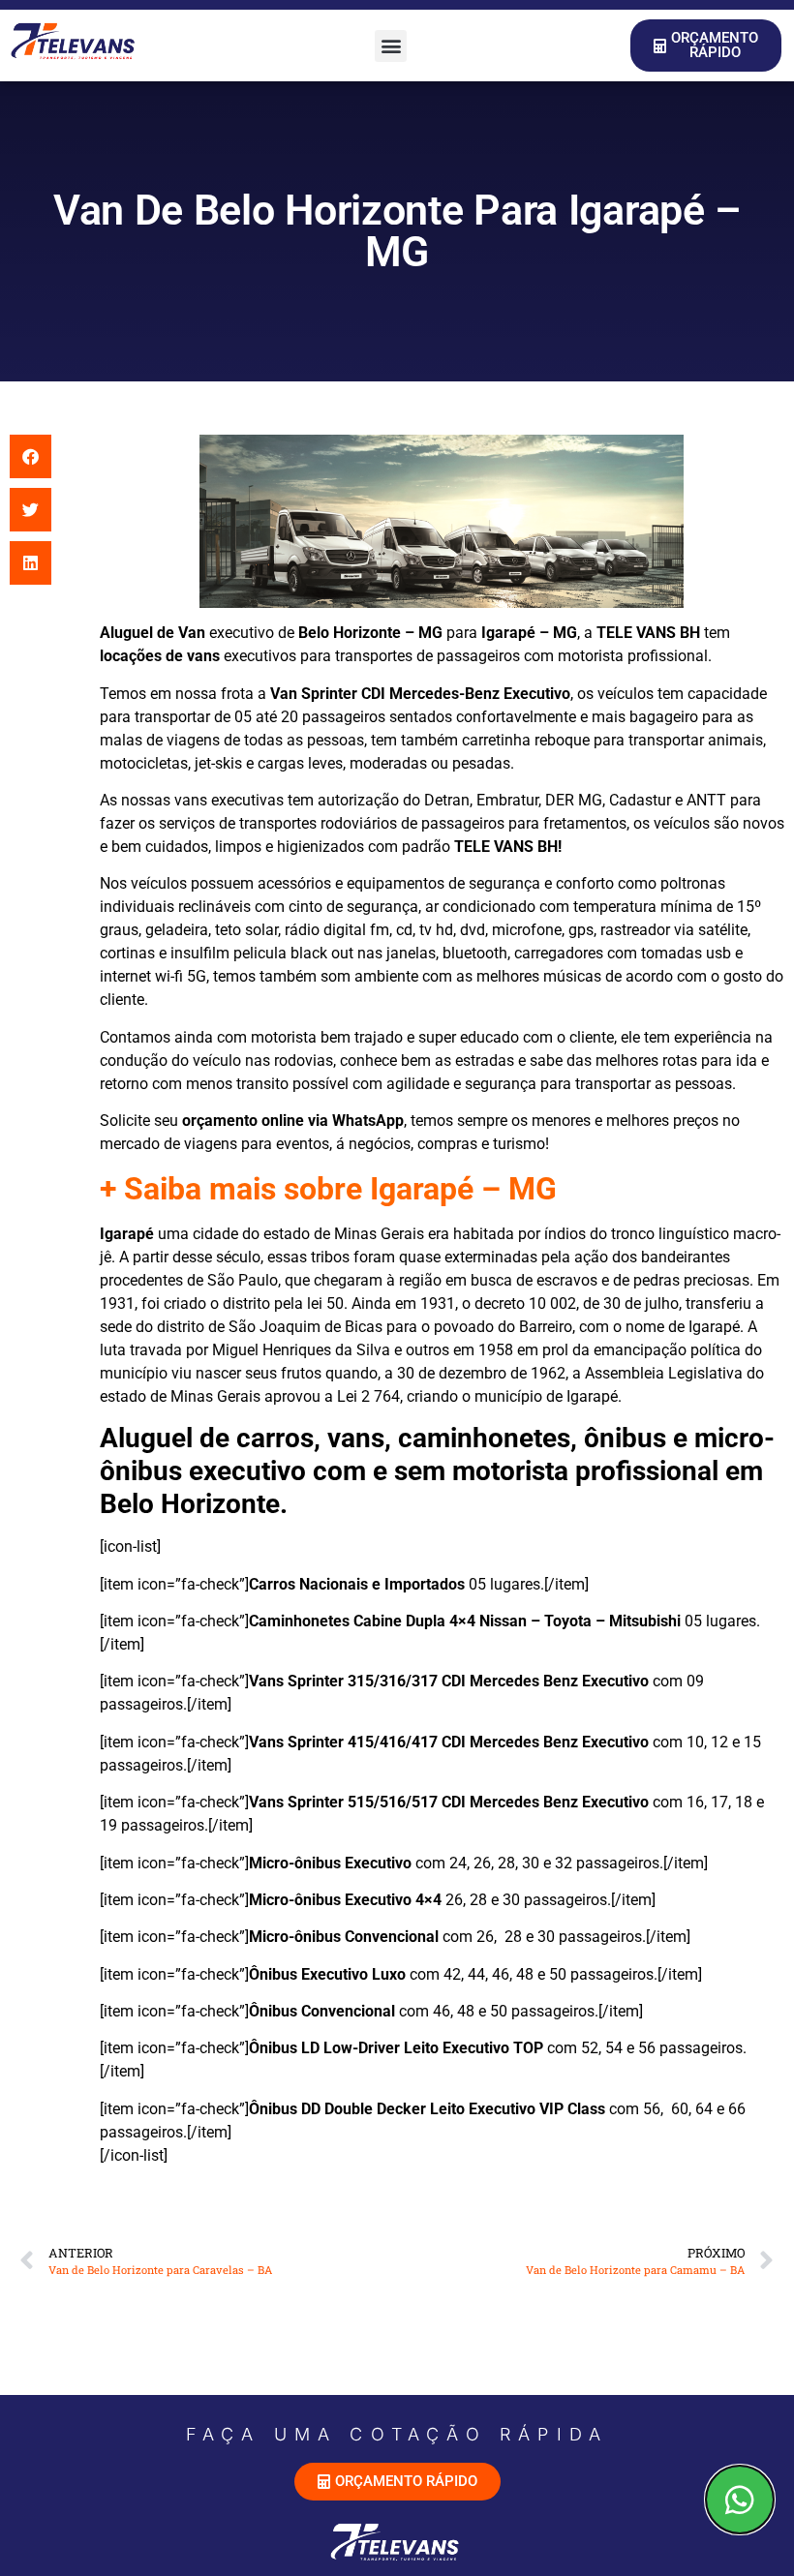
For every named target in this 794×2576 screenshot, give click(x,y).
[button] (391, 46)
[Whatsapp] (740, 2500)
